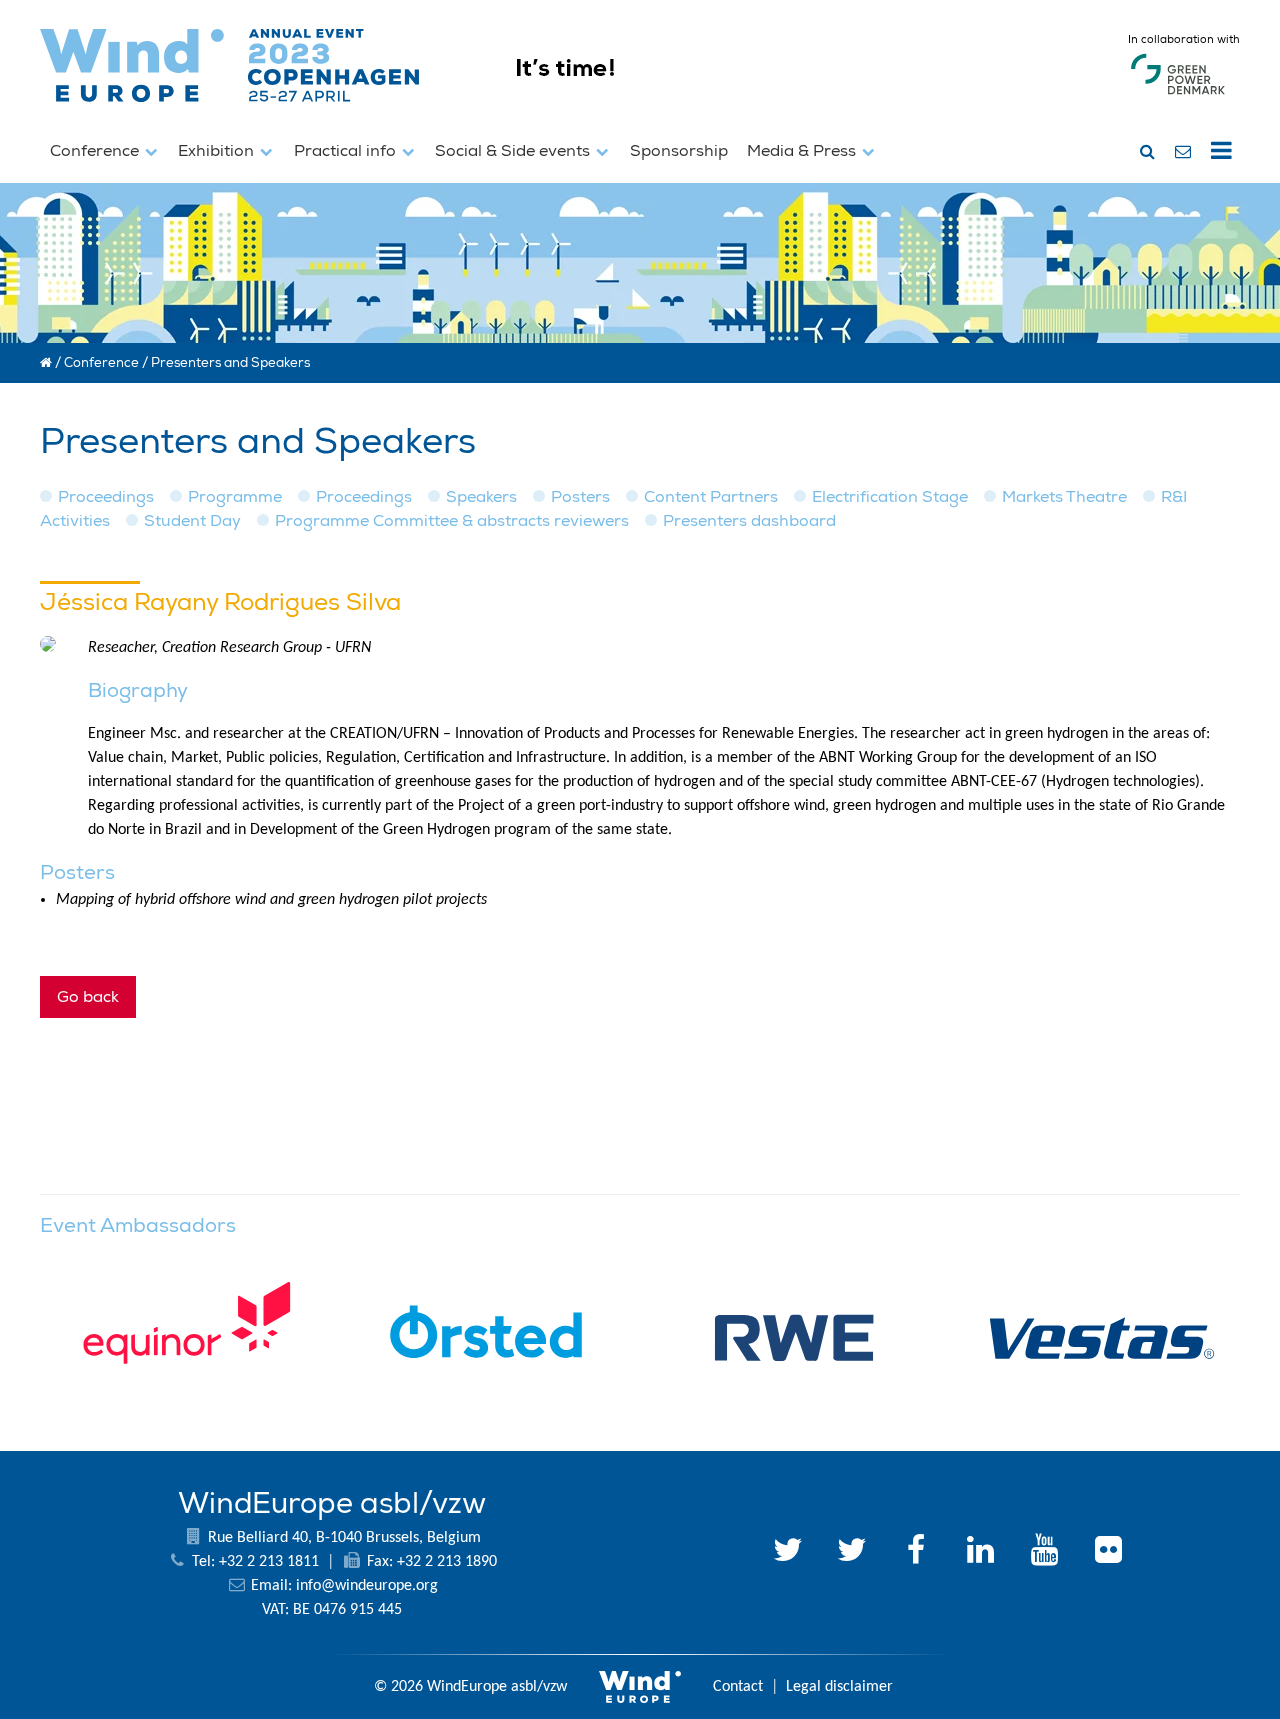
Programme (235, 497)
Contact (738, 1687)
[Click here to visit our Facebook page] (916, 1553)
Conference (96, 151)
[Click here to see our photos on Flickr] (1108, 1553)
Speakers (481, 497)
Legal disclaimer (839, 1687)
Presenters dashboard (749, 521)
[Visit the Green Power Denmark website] (1178, 95)
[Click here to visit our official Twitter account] (788, 1553)
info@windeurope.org (367, 1586)
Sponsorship (679, 151)
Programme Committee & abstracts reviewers (452, 521)
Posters (580, 497)
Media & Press (803, 151)
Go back (88, 997)
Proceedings (106, 497)
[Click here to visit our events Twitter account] (852, 1553)
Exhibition (218, 151)
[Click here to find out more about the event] (743, 111)
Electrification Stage (890, 497)
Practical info (347, 151)
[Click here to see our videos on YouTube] (1044, 1553)
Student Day (192, 521)
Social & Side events (514, 151)
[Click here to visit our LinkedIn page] (980, 1553)
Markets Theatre (1064, 497)
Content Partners (711, 497)
